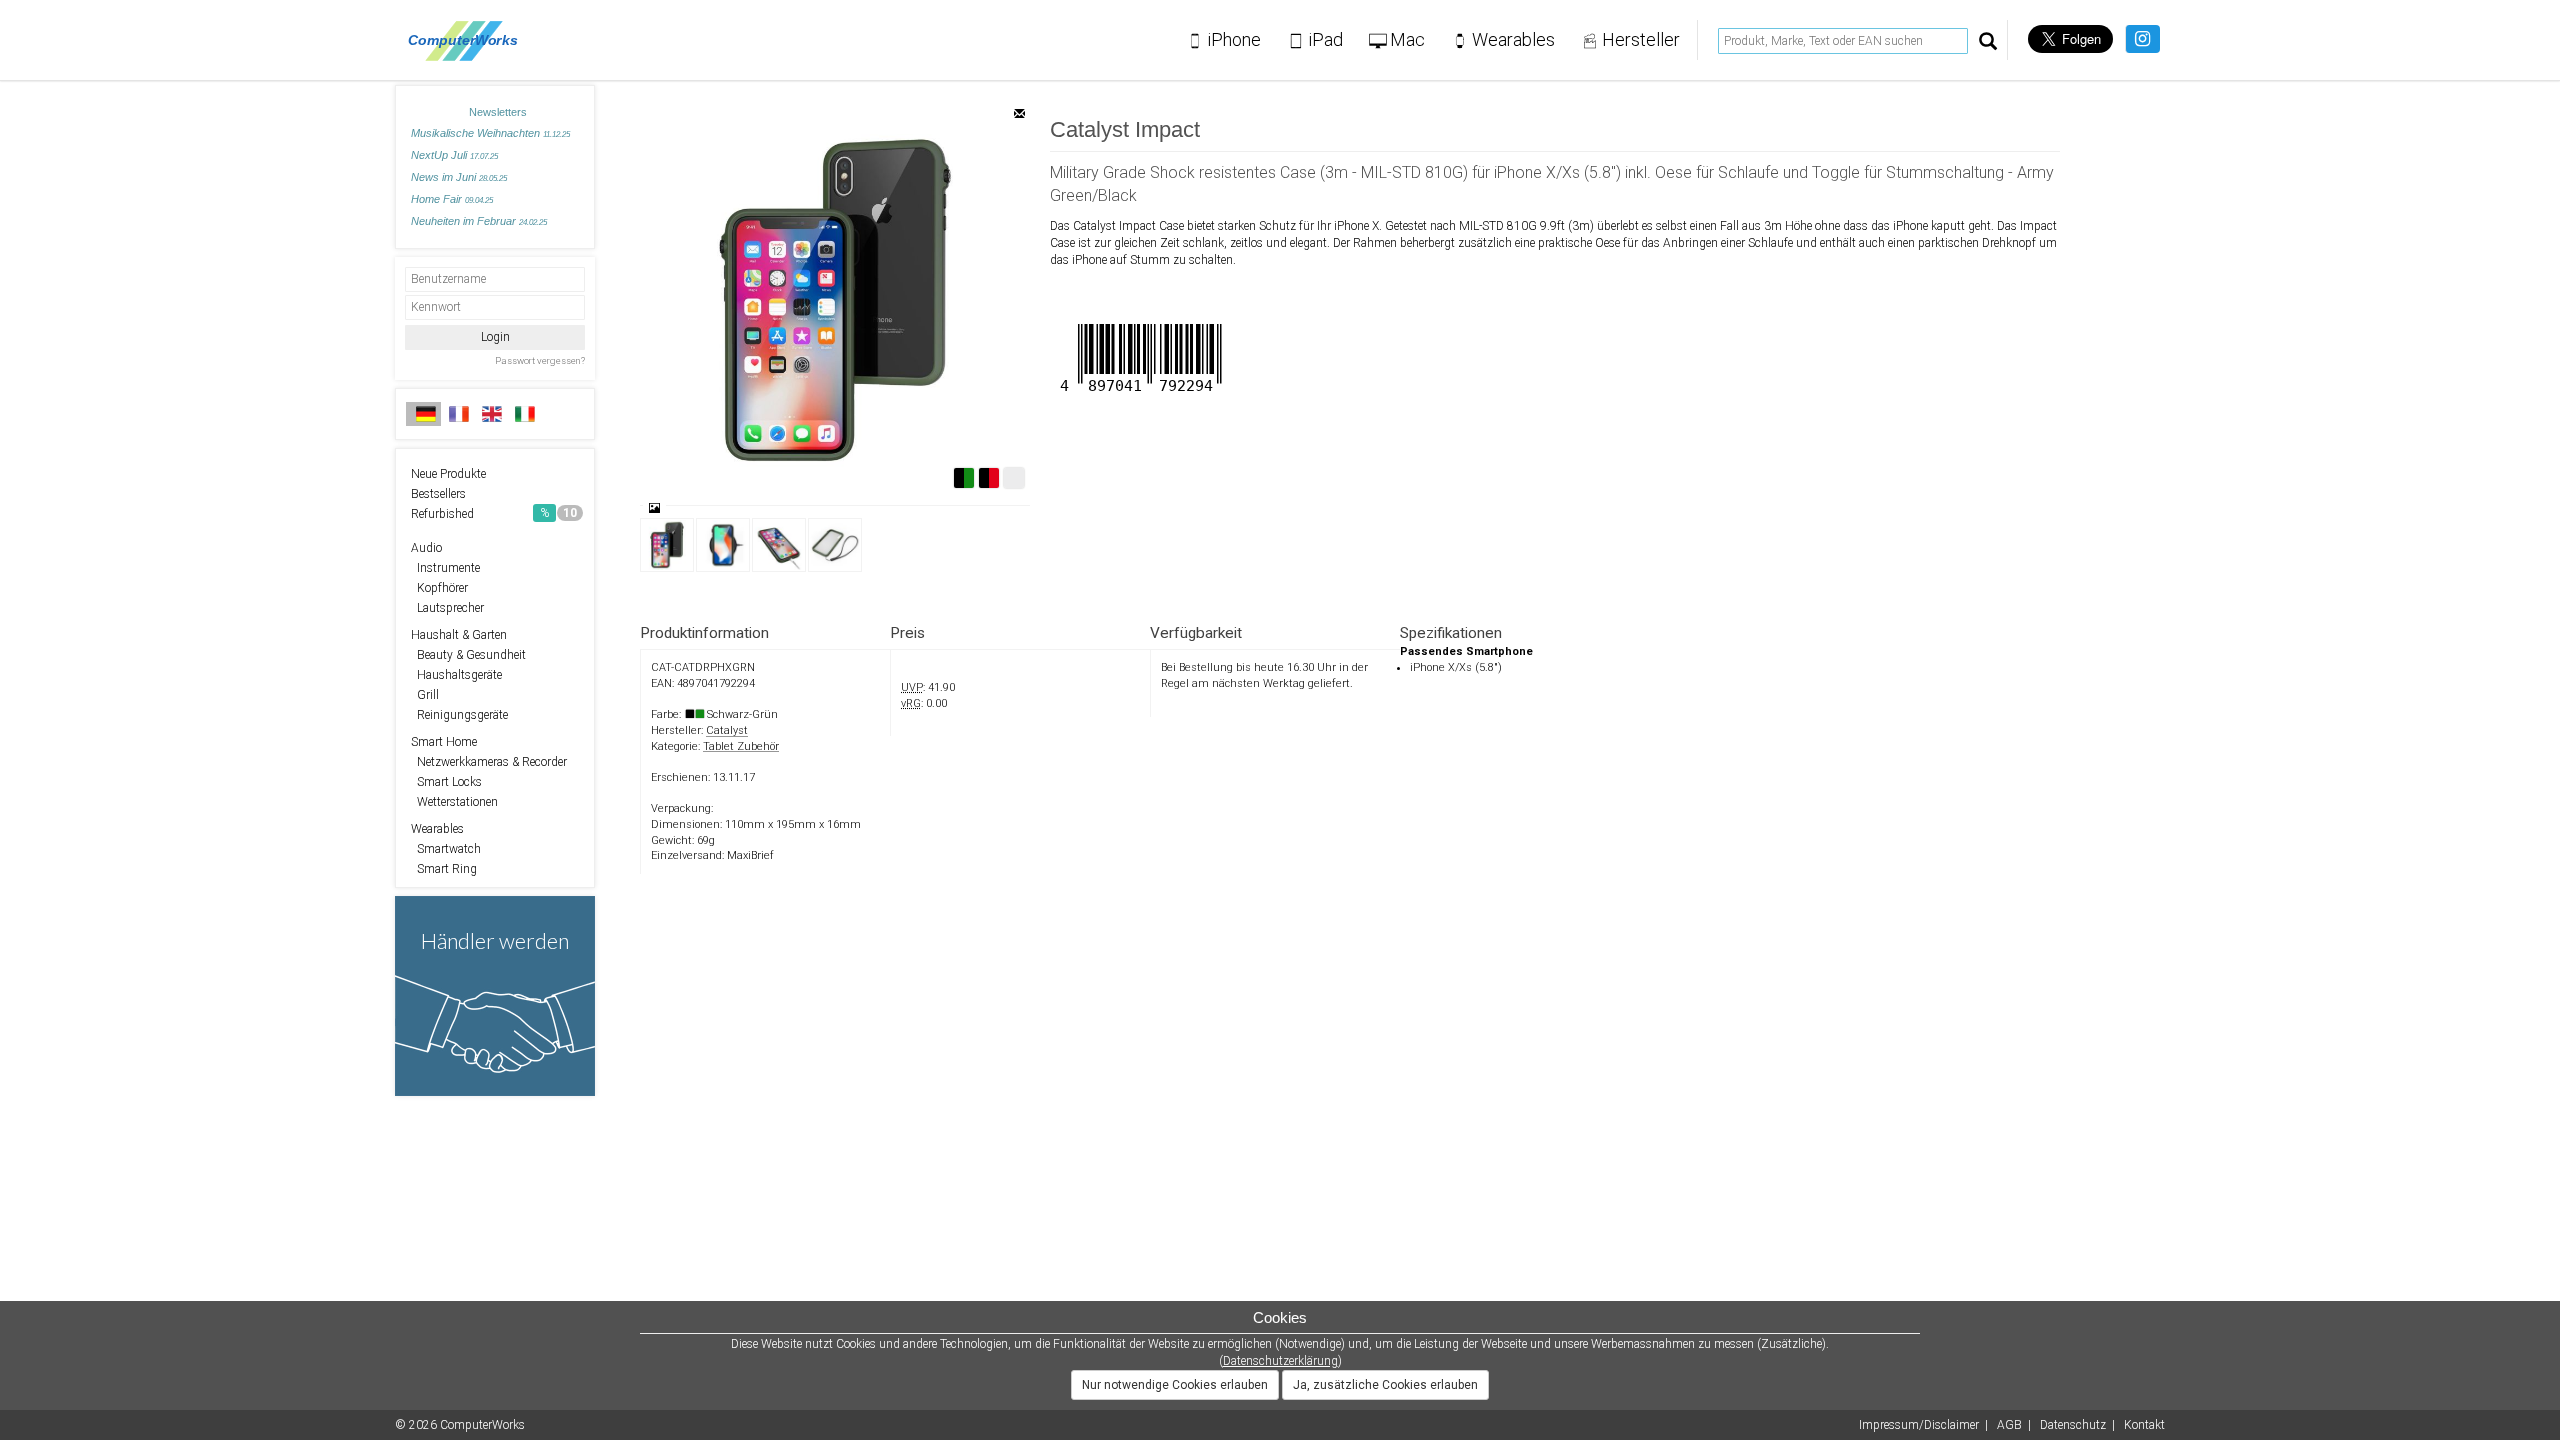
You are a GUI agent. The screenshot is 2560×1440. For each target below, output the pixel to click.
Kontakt (2144, 1425)
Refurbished (494, 514)
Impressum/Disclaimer (1919, 1425)
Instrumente (445, 568)
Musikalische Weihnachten (490, 133)
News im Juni (459, 177)
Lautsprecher (447, 608)
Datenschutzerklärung (1280, 1361)
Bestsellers (438, 494)
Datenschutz (2073, 1425)
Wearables (437, 829)
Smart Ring (444, 869)
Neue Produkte (448, 474)
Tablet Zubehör (741, 746)
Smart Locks (446, 782)
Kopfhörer (439, 588)
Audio (426, 548)
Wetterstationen (454, 802)
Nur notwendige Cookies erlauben (1175, 1385)
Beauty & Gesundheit (468, 655)
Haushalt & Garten (459, 635)
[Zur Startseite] (468, 40)
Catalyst (727, 730)
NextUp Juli (454, 155)
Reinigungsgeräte (459, 715)
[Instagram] (2142, 39)
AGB (2009, 1425)
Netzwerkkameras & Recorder (489, 762)
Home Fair (452, 199)
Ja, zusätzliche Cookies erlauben (1385, 1385)
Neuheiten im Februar (479, 221)
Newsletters (498, 112)
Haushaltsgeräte (456, 675)
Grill (425, 695)
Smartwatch (446, 849)
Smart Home (444, 742)
